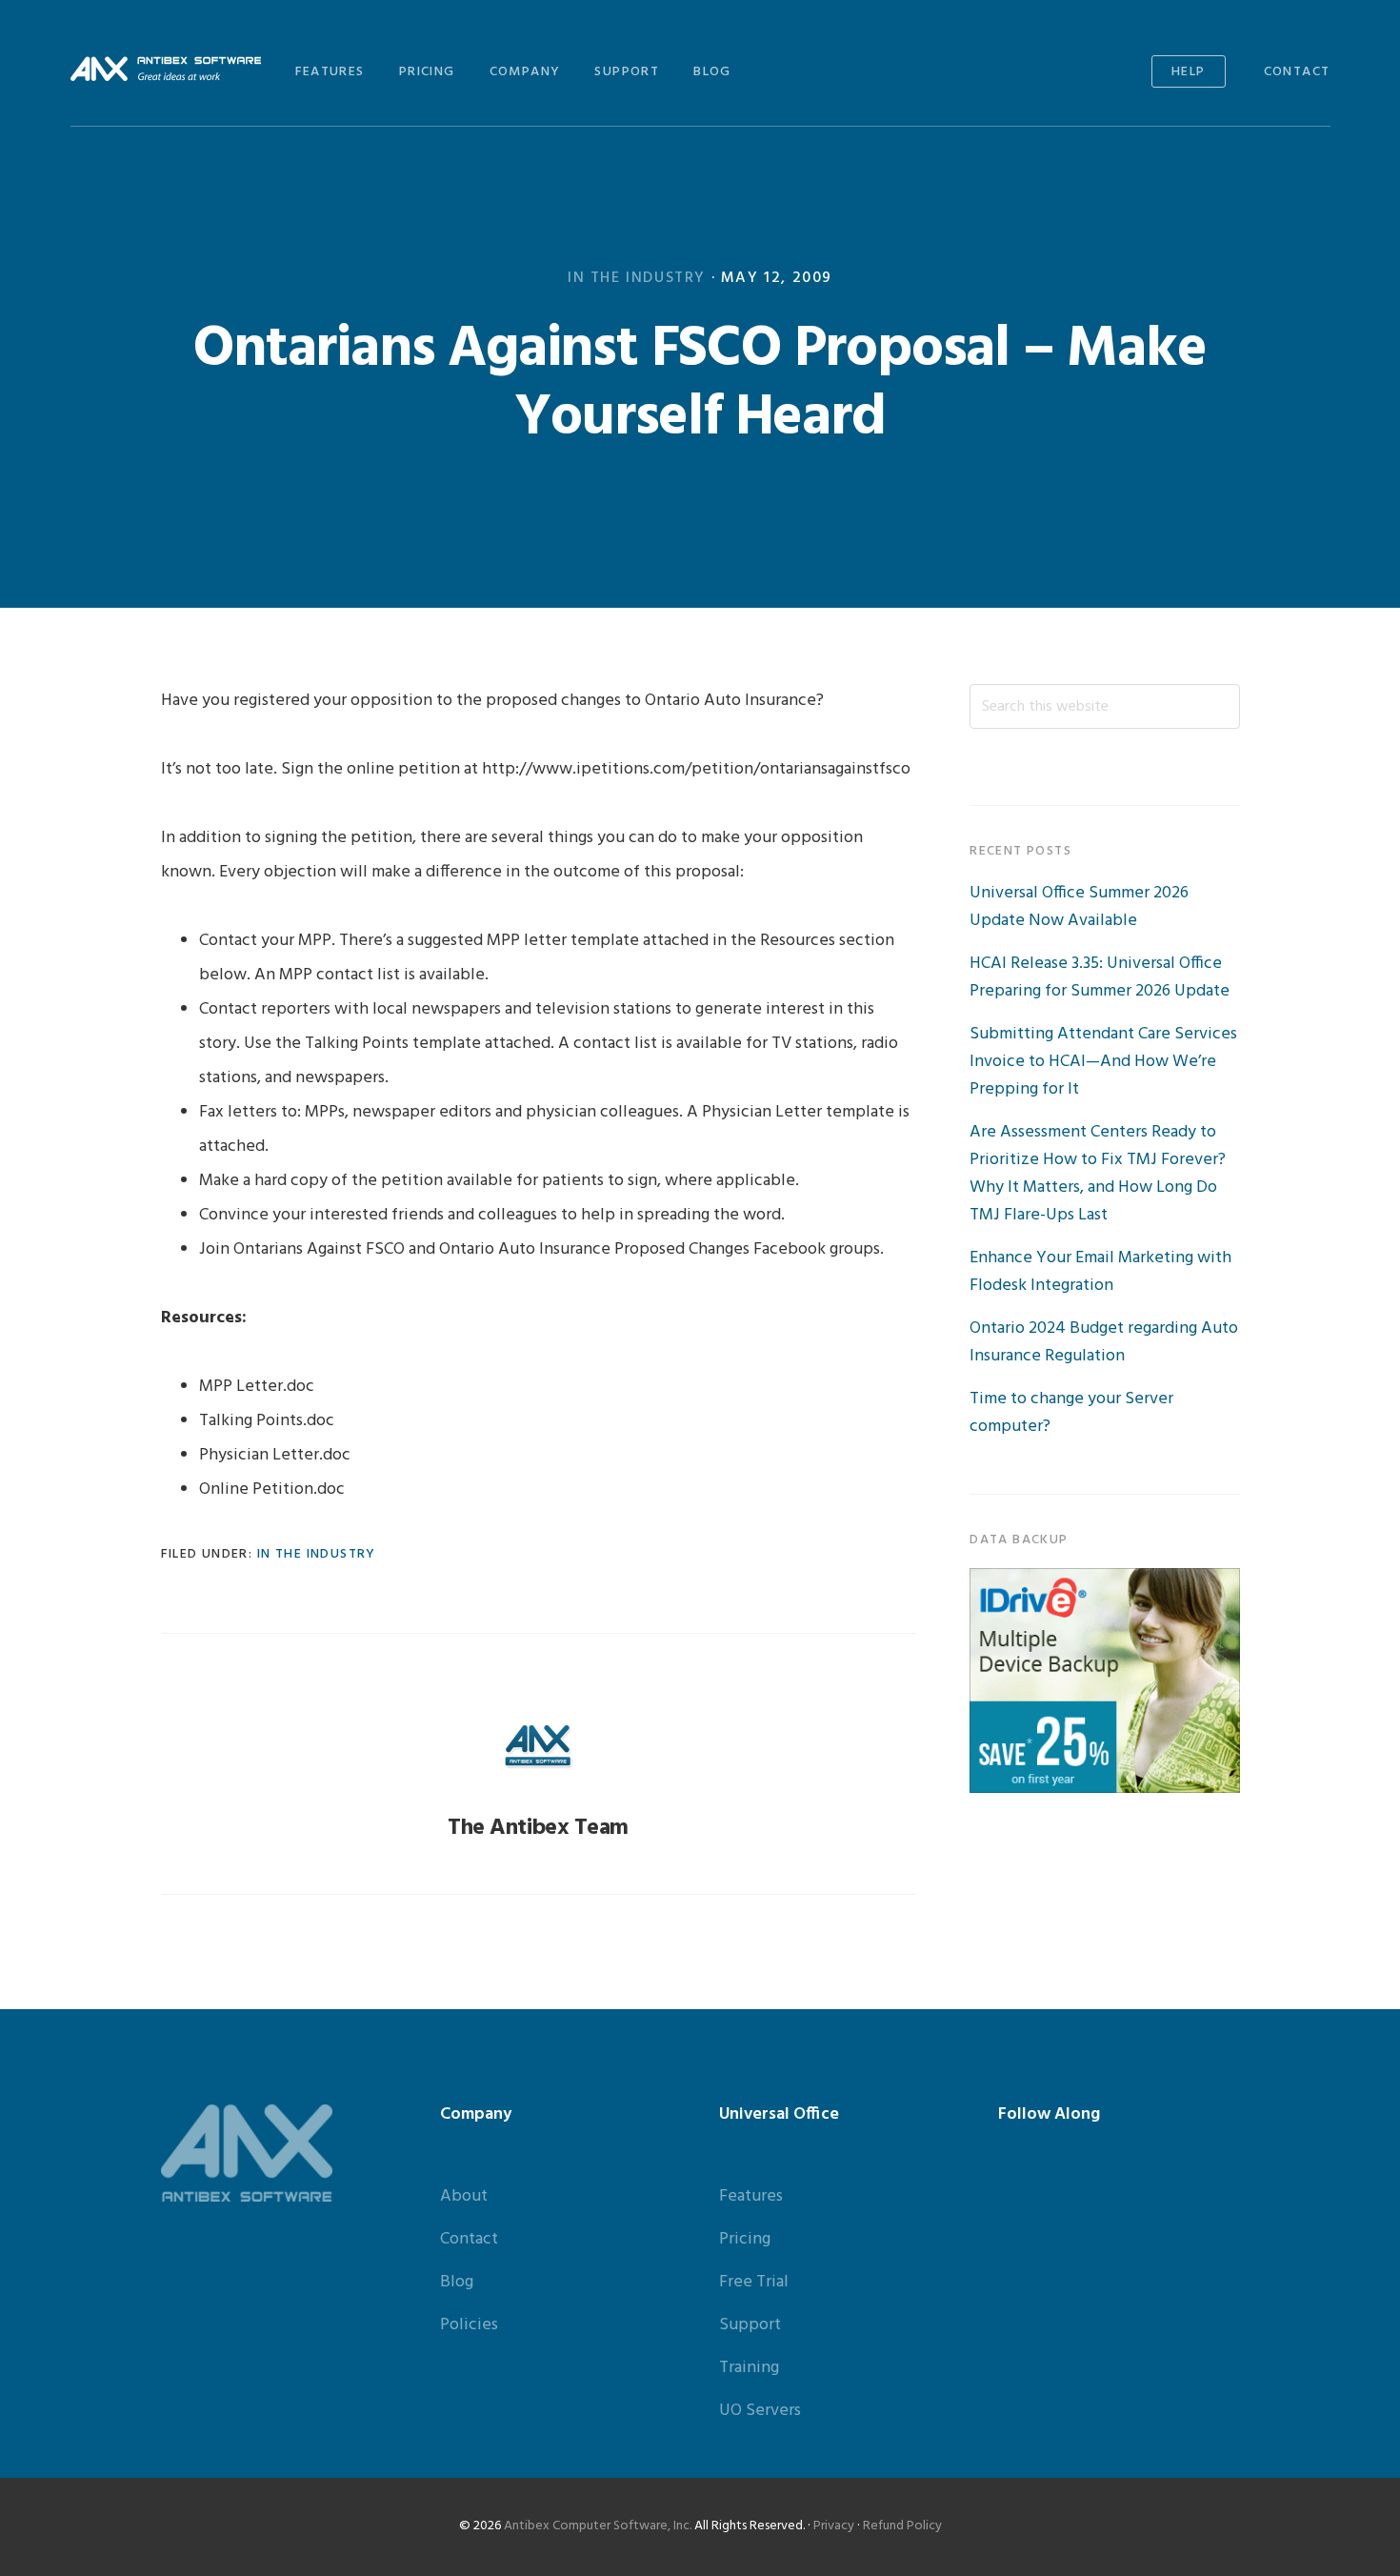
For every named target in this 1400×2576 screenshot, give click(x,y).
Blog (457, 2282)
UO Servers (760, 2411)
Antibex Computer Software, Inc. (598, 2526)
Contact (469, 2239)
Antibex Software (166, 69)
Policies (469, 2325)
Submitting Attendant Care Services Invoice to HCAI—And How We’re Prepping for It (1103, 1062)
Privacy (834, 2526)
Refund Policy (902, 2526)
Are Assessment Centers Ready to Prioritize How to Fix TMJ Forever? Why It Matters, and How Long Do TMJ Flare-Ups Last (1098, 1174)
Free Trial (754, 2282)
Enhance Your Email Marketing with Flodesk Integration (1100, 1272)
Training (749, 2368)
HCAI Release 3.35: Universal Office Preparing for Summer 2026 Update (1100, 977)
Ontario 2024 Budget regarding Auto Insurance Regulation (1104, 1342)
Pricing (745, 2239)
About (464, 2196)
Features (751, 2196)
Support (750, 2325)
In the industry (637, 278)
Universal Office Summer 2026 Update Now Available (1079, 907)
